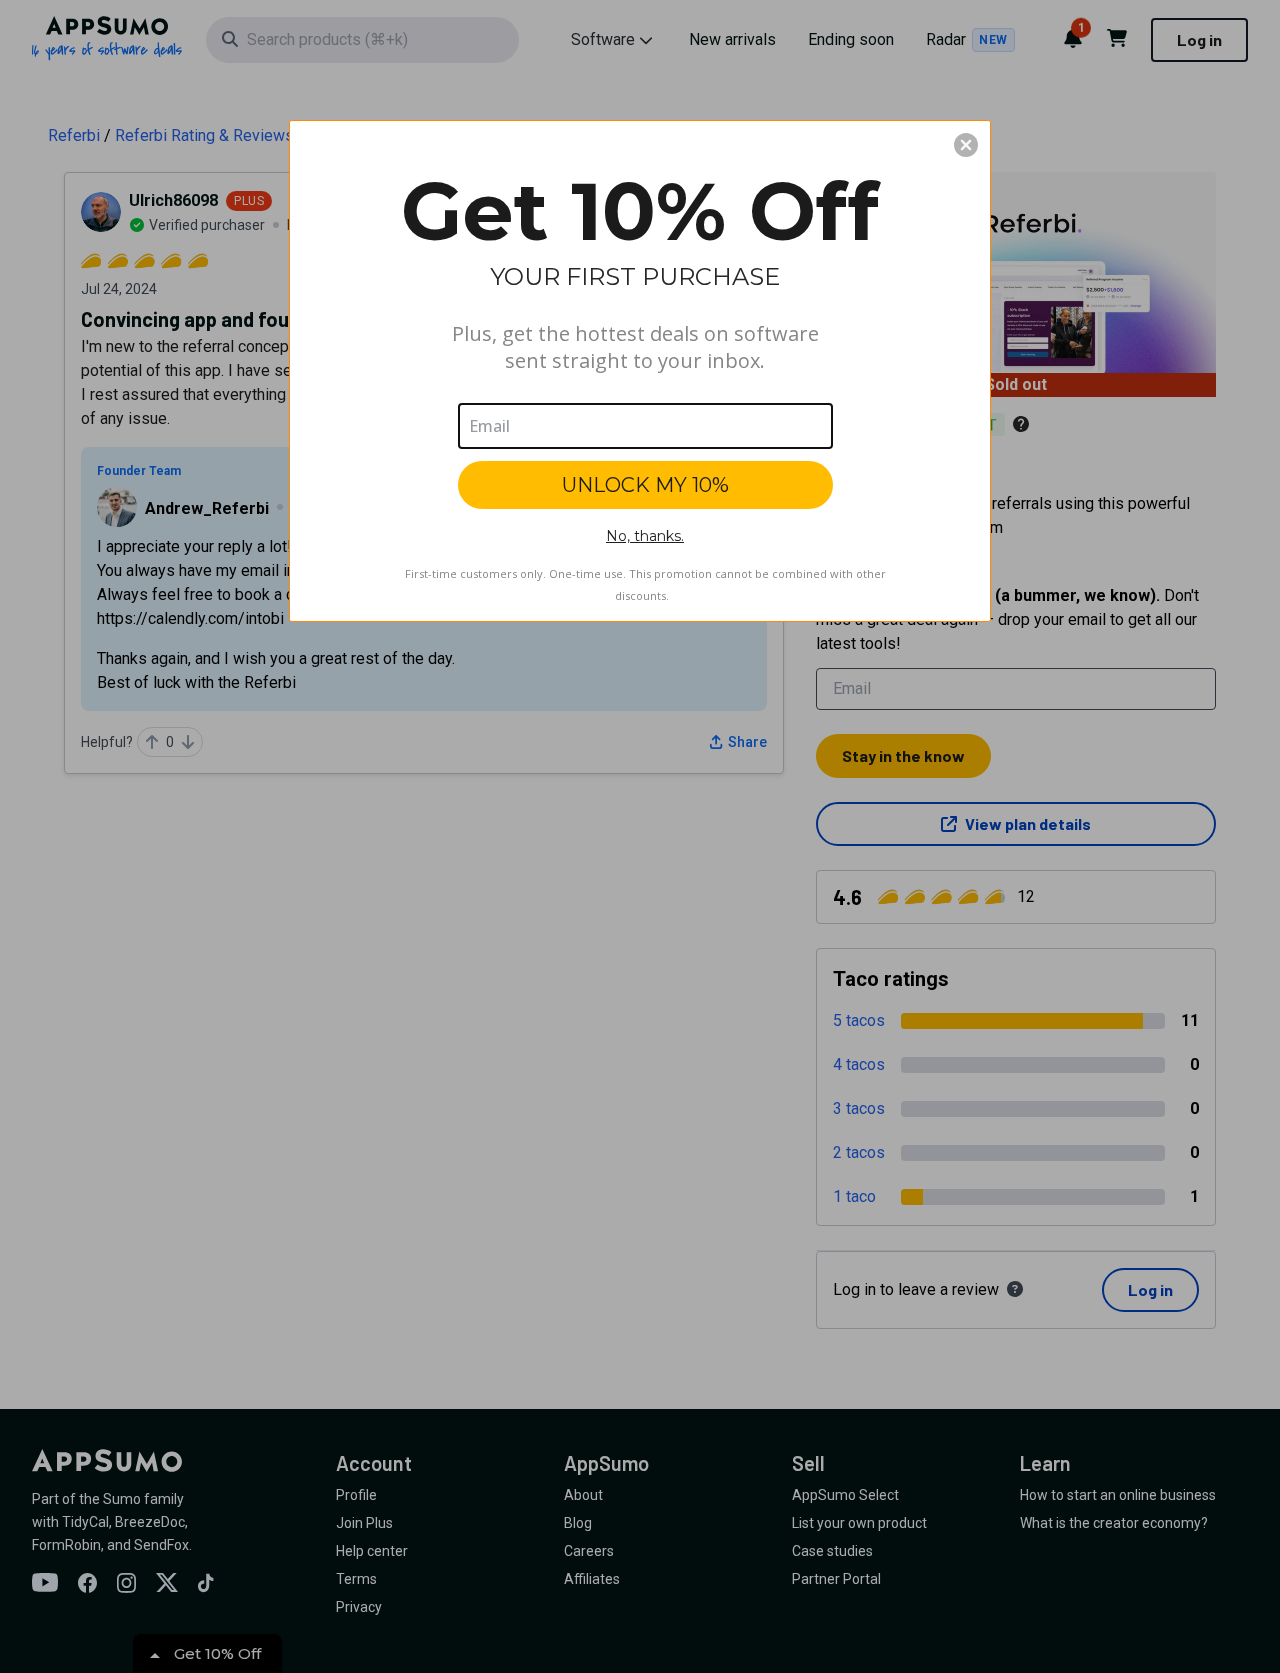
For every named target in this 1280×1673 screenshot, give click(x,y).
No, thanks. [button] (645, 536)
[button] (966, 145)
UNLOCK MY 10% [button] (645, 485)
